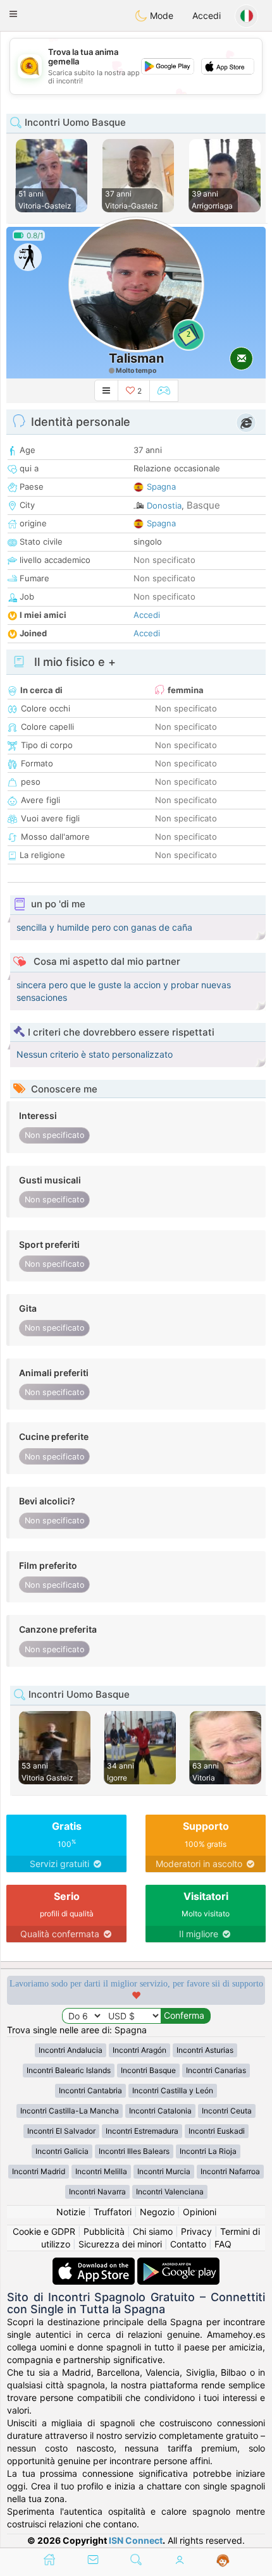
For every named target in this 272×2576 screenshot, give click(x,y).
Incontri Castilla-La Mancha (70, 2111)
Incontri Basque (148, 2070)
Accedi (207, 15)
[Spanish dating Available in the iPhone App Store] (95, 2264)
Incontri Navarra (97, 2192)
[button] (13, 14)
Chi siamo (153, 2231)
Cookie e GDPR (44, 2231)
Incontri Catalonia (160, 2111)
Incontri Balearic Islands (69, 2070)
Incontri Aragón (139, 2050)
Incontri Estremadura (142, 2131)
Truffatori (113, 2212)
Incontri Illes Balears (134, 2151)
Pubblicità (104, 2231)
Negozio (157, 2212)
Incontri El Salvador (61, 2131)
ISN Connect (136, 2540)
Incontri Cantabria (90, 2090)
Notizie (71, 2212)
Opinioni (200, 2212)
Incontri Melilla (101, 2171)
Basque (203, 505)
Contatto (188, 2244)
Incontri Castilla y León (173, 2090)
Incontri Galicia (62, 2151)
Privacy (196, 2231)
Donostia (164, 505)
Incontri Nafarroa (230, 2171)
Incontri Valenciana (170, 2192)
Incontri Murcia (164, 2171)
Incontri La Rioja (208, 2151)
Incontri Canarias (216, 2070)
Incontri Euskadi (217, 2131)
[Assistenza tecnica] (223, 2561)
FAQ (223, 2244)
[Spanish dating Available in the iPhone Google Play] (178, 2264)
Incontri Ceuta (227, 2111)
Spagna (161, 487)
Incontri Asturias (205, 2050)
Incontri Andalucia (71, 2050)
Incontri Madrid (39, 2171)
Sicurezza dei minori (120, 2244)
